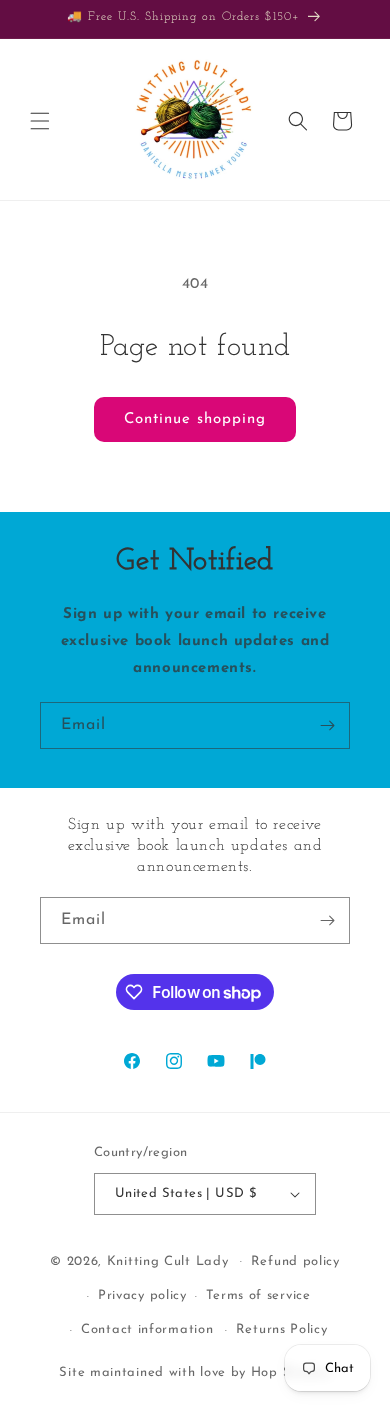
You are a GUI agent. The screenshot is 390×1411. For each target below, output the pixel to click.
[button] (40, 121)
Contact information (147, 1329)
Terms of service (258, 1295)
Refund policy (295, 1261)
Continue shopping (195, 419)
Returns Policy (282, 1329)
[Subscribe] (327, 725)
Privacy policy (142, 1295)
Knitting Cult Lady (168, 1260)
